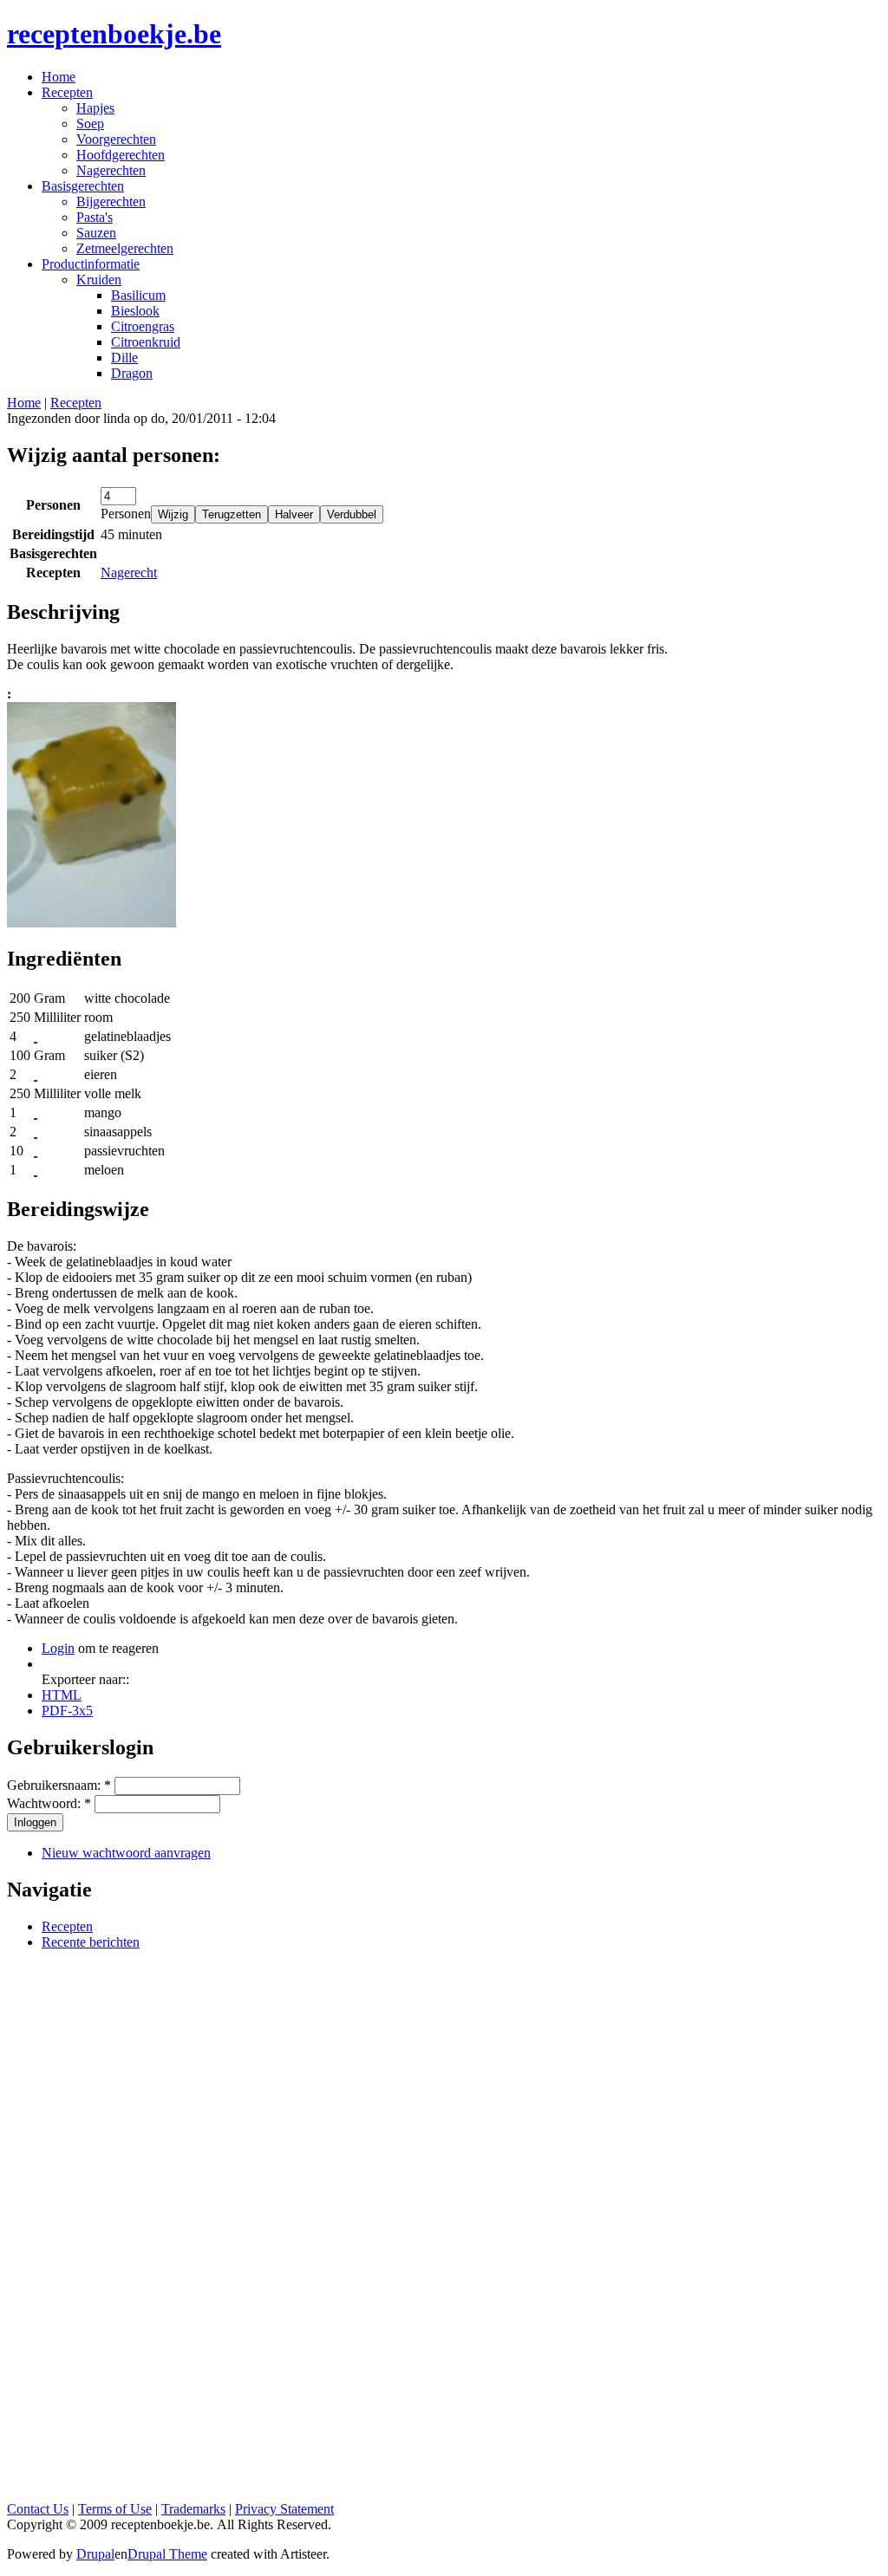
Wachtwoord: (49, 1803)
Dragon (132, 373)
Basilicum (138, 295)
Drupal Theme (167, 2554)
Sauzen (96, 233)
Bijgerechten (111, 202)
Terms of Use (115, 2509)
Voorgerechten (116, 139)
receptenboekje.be (114, 34)
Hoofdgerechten (121, 155)
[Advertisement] (444, 2224)
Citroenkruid (146, 342)
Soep (90, 124)
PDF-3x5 (67, 1711)
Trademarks (193, 2509)
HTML (62, 1695)
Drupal (95, 2554)
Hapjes (95, 108)
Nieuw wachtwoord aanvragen (126, 1853)
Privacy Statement (284, 2509)
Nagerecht (129, 572)
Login (58, 1648)
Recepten (76, 403)
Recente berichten (91, 1942)
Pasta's (95, 217)
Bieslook (135, 311)
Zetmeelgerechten (125, 248)
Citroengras (143, 326)
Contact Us (38, 2509)
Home (24, 403)
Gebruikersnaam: (59, 1785)
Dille (124, 358)
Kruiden (99, 280)
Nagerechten (111, 170)
